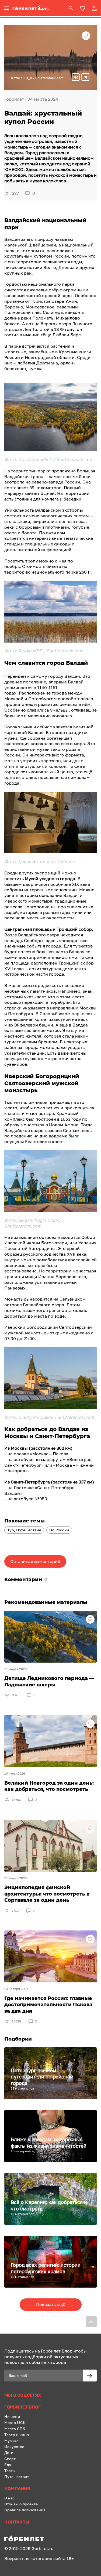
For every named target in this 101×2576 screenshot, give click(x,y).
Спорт (10, 2459)
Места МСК (15, 2422)
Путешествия (17, 2477)
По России (59, 1530)
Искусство (14, 2447)
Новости (12, 2417)
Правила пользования (25, 2510)
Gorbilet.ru (43, 2548)
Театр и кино (17, 2435)
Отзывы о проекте (21, 2504)
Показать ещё (51, 2304)
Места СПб (15, 2429)
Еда (8, 2465)
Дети (9, 2452)
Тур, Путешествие (24, 1530)
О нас (10, 2498)
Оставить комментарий (35, 1561)
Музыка (11, 2441)
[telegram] (85, 78)
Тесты (10, 2471)
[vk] (76, 78)
